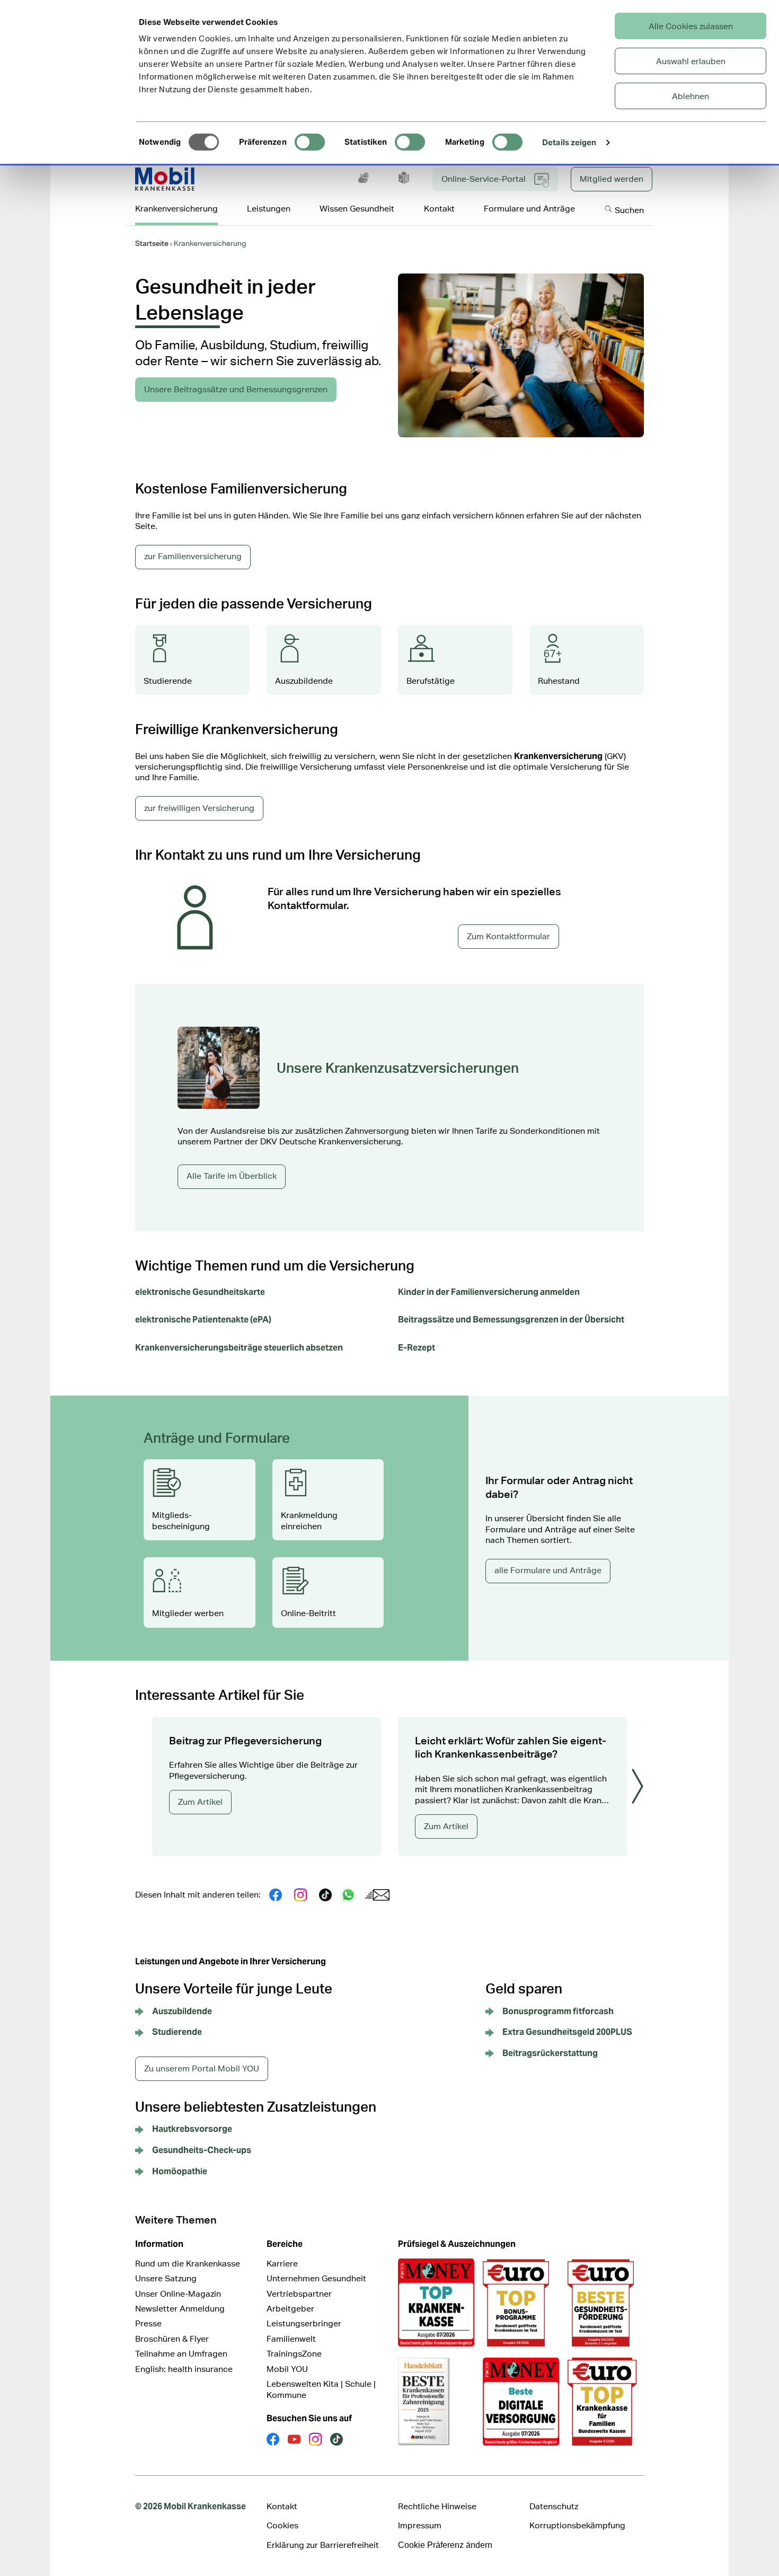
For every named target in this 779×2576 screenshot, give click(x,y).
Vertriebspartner (299, 2294)
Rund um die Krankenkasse (188, 2264)
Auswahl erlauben (691, 61)
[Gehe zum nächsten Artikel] (638, 1786)
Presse (148, 2323)
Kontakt (282, 2506)
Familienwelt (291, 2339)
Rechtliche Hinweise (437, 2506)
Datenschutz (554, 2506)
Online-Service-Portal (484, 179)
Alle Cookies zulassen (691, 26)
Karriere (282, 2264)
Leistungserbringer (304, 2323)
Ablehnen (691, 96)
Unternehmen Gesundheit (316, 2278)
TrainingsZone (294, 2354)
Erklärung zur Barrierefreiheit (323, 2545)
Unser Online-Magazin (178, 2294)
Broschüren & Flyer (172, 2339)
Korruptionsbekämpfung (577, 2525)
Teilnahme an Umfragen (181, 2354)
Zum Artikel (200, 1802)
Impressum (420, 2525)
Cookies (282, 2525)
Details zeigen (569, 142)
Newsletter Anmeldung (180, 2309)
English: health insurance (184, 2369)
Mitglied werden (612, 179)
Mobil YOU (287, 2369)
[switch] (310, 142)
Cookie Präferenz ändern (445, 2545)
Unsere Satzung (166, 2278)
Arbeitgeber (290, 2309)
